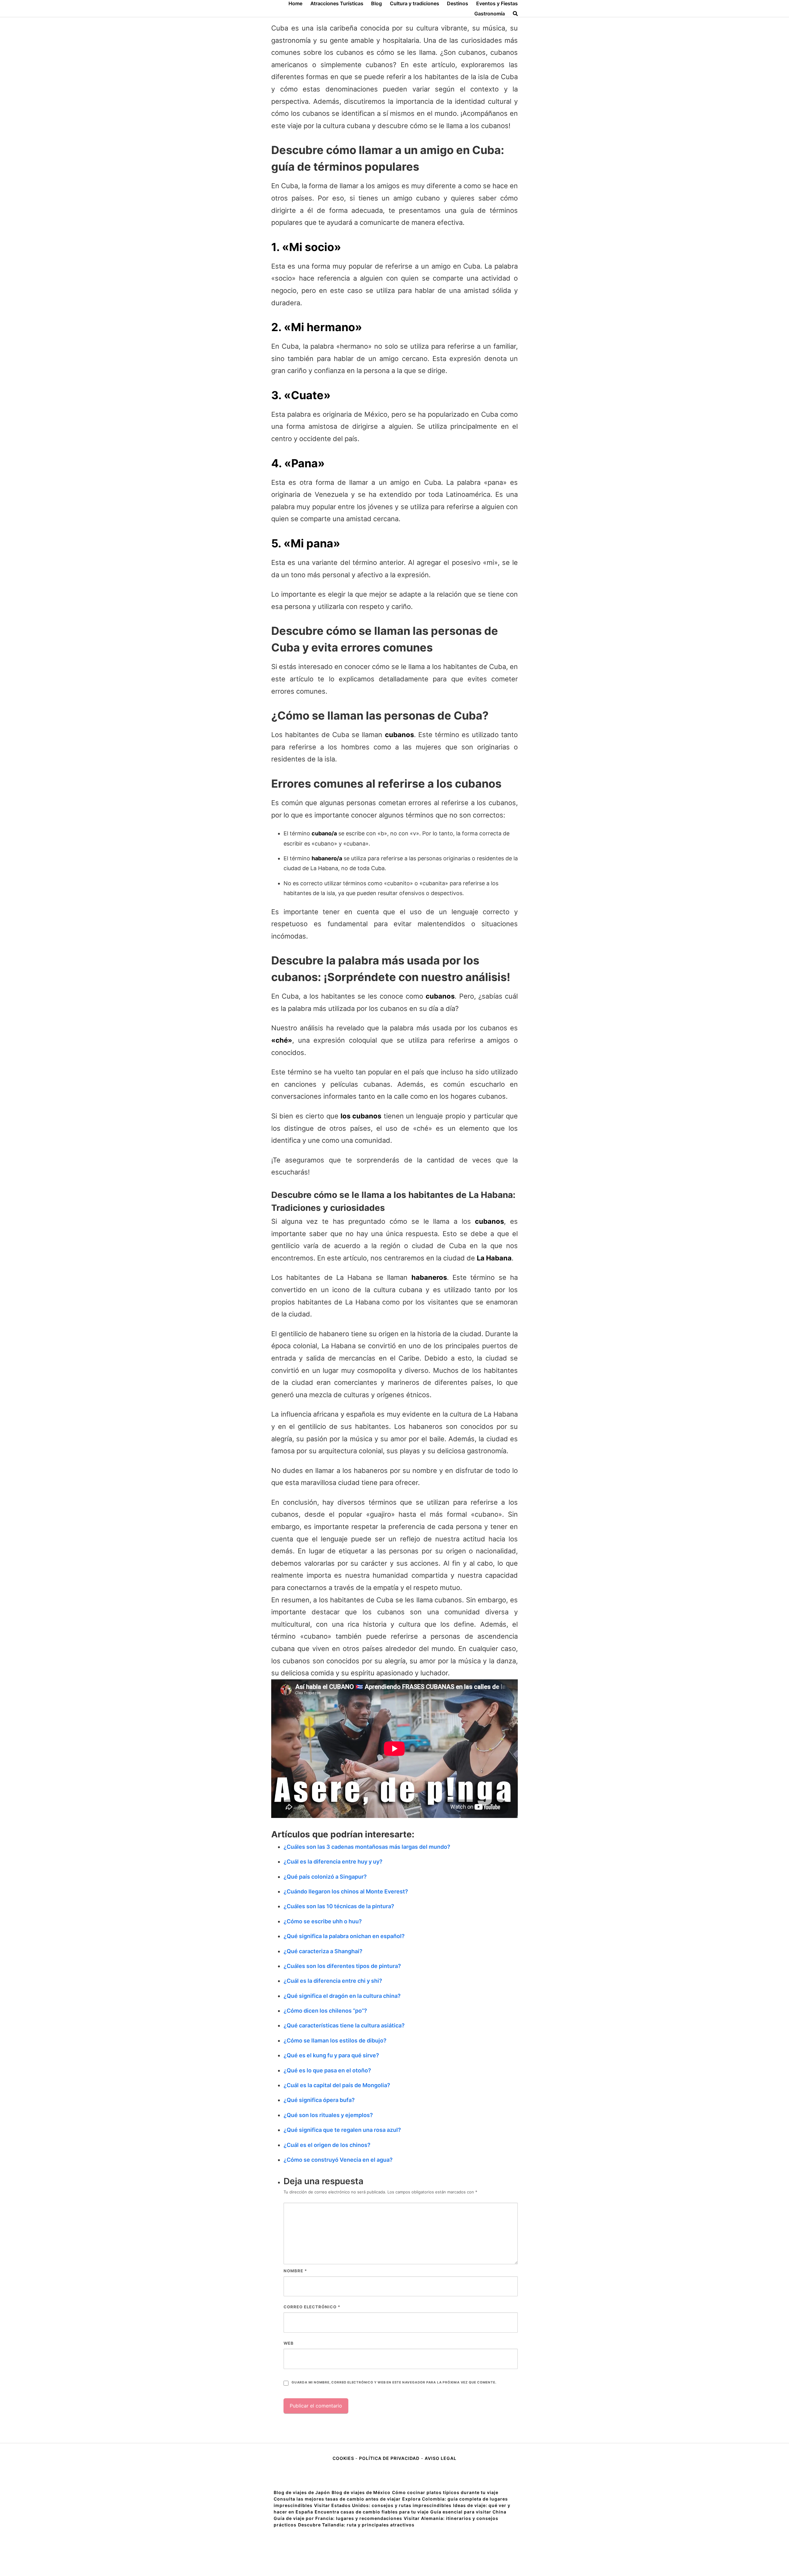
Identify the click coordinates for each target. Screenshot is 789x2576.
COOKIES (344, 2458)
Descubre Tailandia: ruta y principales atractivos (356, 2525)
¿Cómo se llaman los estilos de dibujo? (335, 2041)
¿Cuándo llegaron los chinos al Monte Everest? (346, 1891)
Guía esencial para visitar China (468, 2512)
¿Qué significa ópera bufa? (319, 2100)
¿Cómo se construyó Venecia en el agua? (338, 2160)
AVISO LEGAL (441, 2458)
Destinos (458, 3)
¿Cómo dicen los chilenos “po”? (325, 2011)
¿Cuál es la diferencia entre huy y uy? (333, 1862)
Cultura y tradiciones (415, 3)
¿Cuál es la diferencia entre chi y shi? (333, 1981)
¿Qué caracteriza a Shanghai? (323, 1951)
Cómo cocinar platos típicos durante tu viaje (445, 2492)
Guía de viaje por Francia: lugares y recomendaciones (338, 2518)
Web (289, 2343)
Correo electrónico (312, 2307)
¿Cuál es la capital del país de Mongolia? (337, 2085)
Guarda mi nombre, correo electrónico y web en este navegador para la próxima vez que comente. (394, 2382)
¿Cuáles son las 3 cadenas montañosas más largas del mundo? (367, 1847)
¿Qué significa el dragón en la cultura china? (342, 1996)
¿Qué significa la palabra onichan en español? (344, 1936)
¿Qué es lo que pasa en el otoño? (327, 2070)
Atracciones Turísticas (337, 3)
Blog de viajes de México (361, 2492)
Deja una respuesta (323, 2181)
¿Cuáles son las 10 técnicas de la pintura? (339, 1906)
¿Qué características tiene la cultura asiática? (344, 2025)
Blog (376, 3)
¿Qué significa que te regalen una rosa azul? (342, 2130)
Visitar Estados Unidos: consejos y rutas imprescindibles (383, 2505)
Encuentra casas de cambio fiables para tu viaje (372, 2512)
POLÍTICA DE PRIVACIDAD (389, 2458)
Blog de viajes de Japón (302, 2492)
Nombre (295, 2271)
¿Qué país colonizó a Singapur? (325, 1877)
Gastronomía (490, 14)
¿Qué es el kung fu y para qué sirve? (331, 2055)
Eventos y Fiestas (497, 3)
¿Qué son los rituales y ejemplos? (328, 2115)
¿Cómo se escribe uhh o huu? (323, 1921)
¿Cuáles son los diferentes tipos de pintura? (342, 1966)
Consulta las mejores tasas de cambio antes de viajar (337, 2499)
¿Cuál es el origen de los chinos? (327, 2145)
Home (295, 3)
